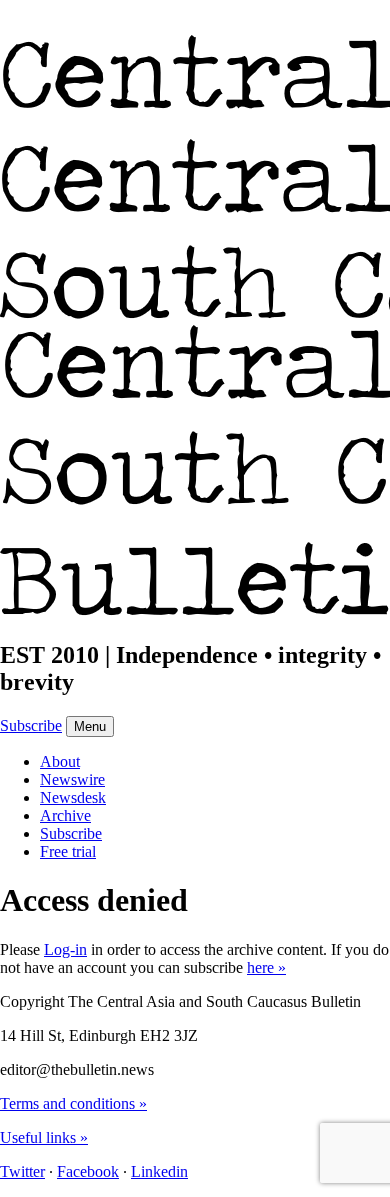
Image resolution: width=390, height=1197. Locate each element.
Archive (65, 815)
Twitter (22, 1171)
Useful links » (44, 1137)
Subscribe (31, 725)
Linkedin (159, 1171)
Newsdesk (73, 797)
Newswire (72, 779)
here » (266, 967)
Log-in (65, 949)
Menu (90, 726)
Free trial (68, 851)
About (60, 761)
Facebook (88, 1171)
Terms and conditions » (73, 1103)
